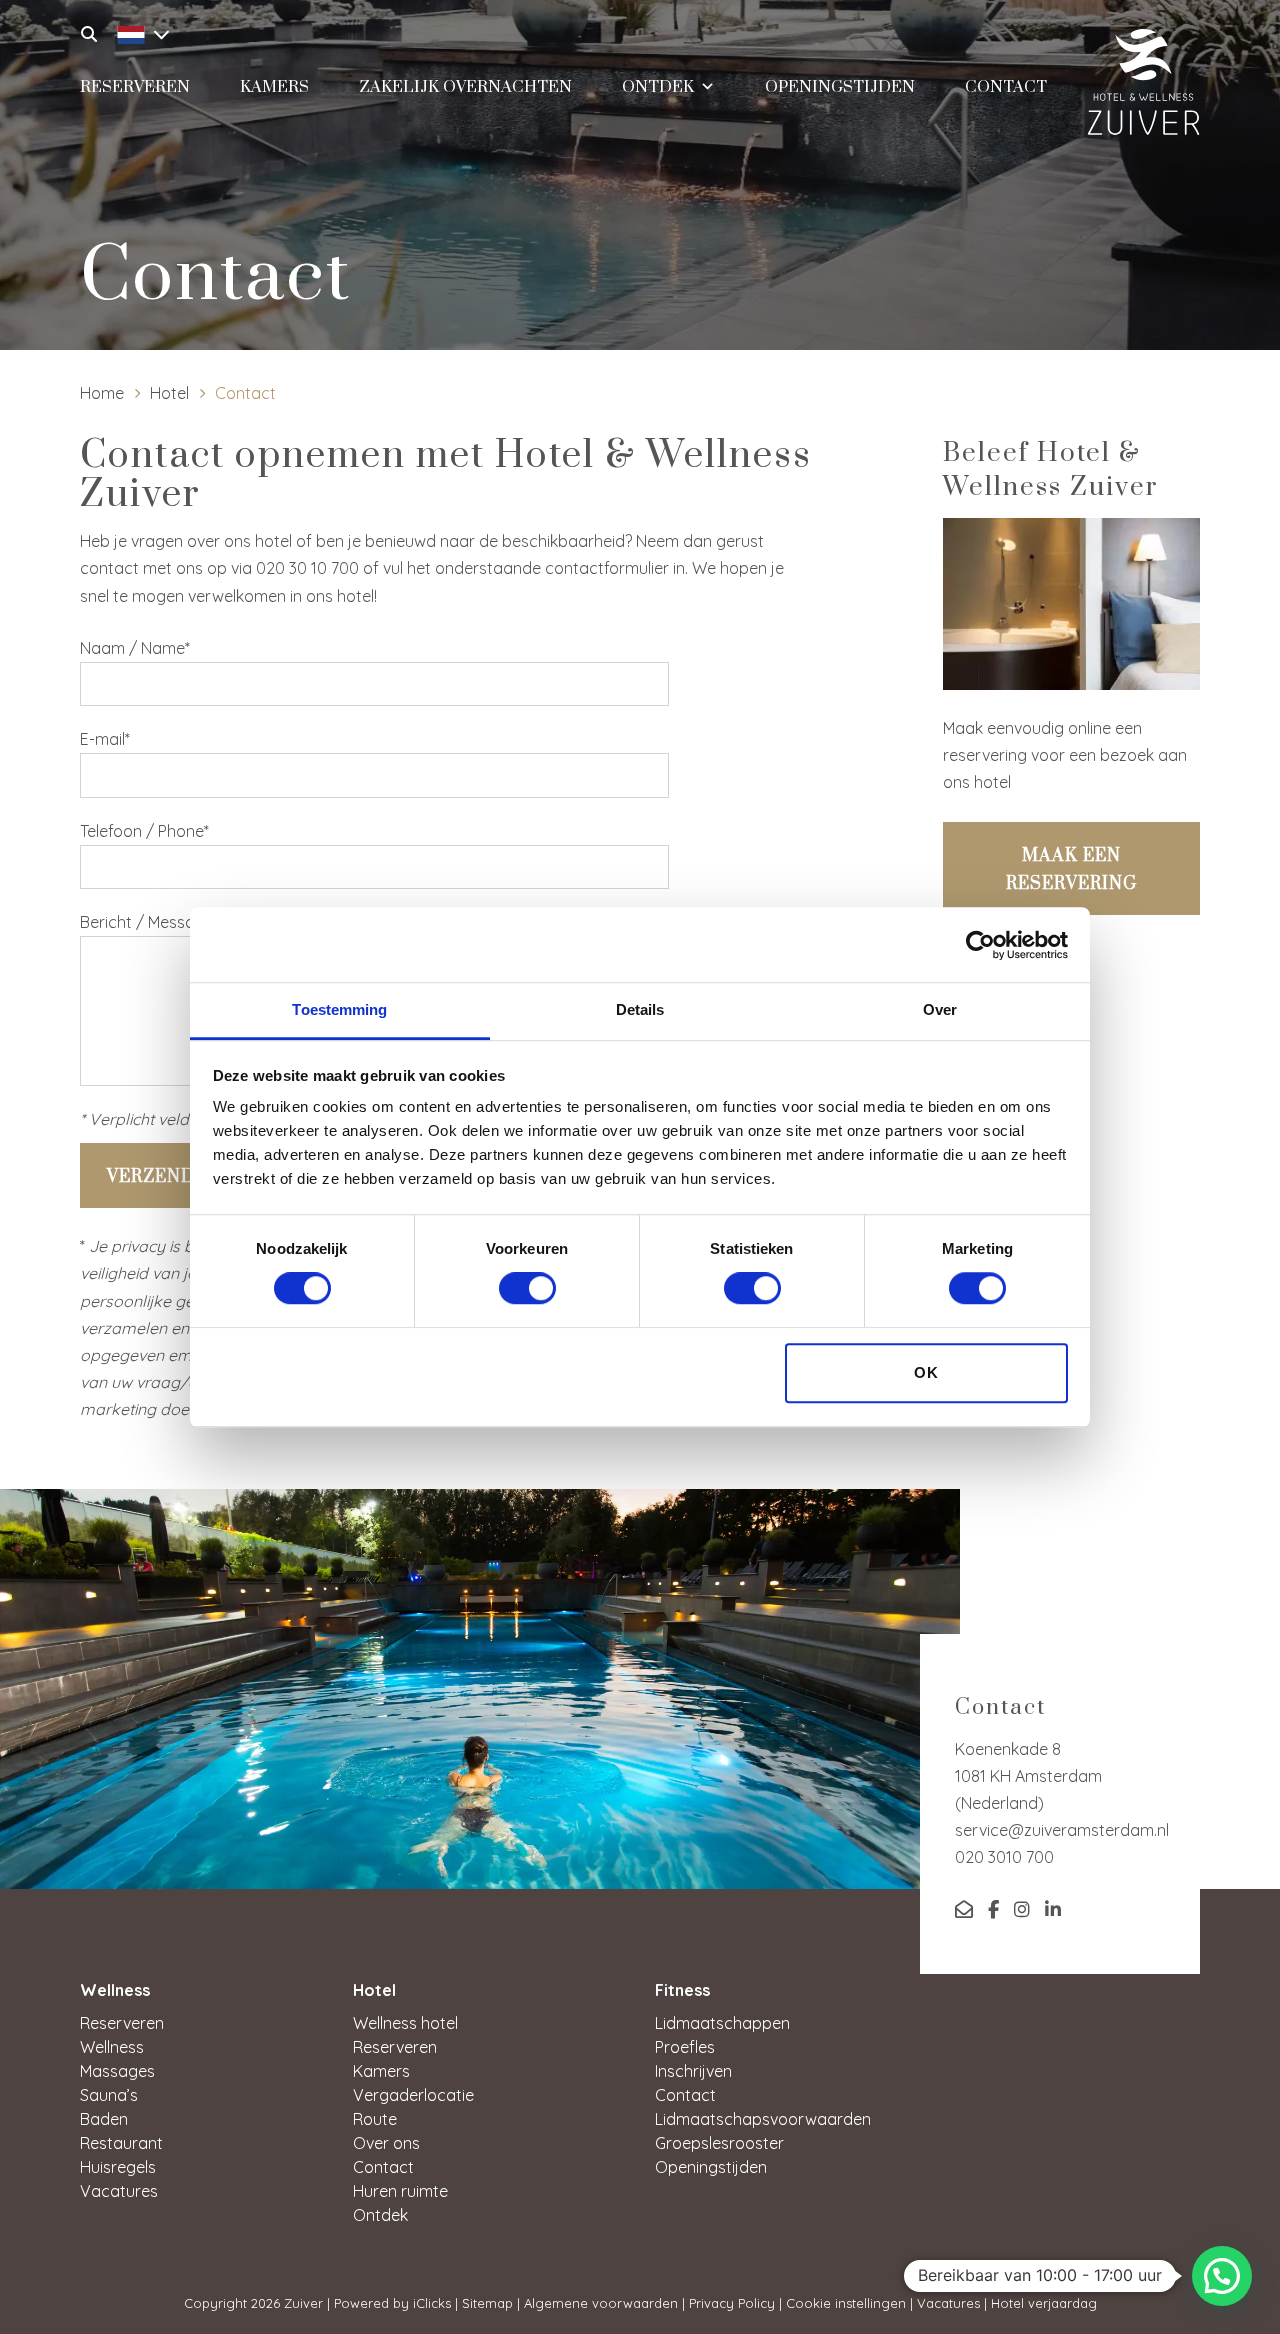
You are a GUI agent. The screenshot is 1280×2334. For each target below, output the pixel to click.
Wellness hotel (405, 2023)
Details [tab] (640, 1009)
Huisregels (118, 2167)
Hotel (169, 393)
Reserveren (135, 87)
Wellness (112, 2047)
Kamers (274, 87)
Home (102, 393)
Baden (104, 2119)
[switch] (527, 1289)
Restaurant (121, 2143)
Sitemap (487, 2303)
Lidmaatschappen (722, 2023)
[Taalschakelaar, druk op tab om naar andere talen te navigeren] (138, 32)
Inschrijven (693, 2071)
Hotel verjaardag (1044, 2303)
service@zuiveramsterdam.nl (1062, 1830)
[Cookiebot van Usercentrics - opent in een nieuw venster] (980, 945)
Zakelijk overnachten (465, 87)
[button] (1222, 2276)
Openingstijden (840, 87)
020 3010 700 (1004, 1857)
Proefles (685, 2047)
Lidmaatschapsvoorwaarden (763, 2119)
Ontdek (658, 87)
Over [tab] (940, 1009)
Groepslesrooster (719, 2143)
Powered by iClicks (392, 2303)
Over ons (386, 2143)
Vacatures (119, 2191)
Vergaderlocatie (413, 2095)
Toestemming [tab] (339, 1009)
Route (375, 2119)
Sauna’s (109, 2095)
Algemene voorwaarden (601, 2303)
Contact (1006, 87)
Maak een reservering (1071, 870)
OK (926, 1372)
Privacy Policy (732, 2303)
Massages (117, 2071)
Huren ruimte (400, 2191)
